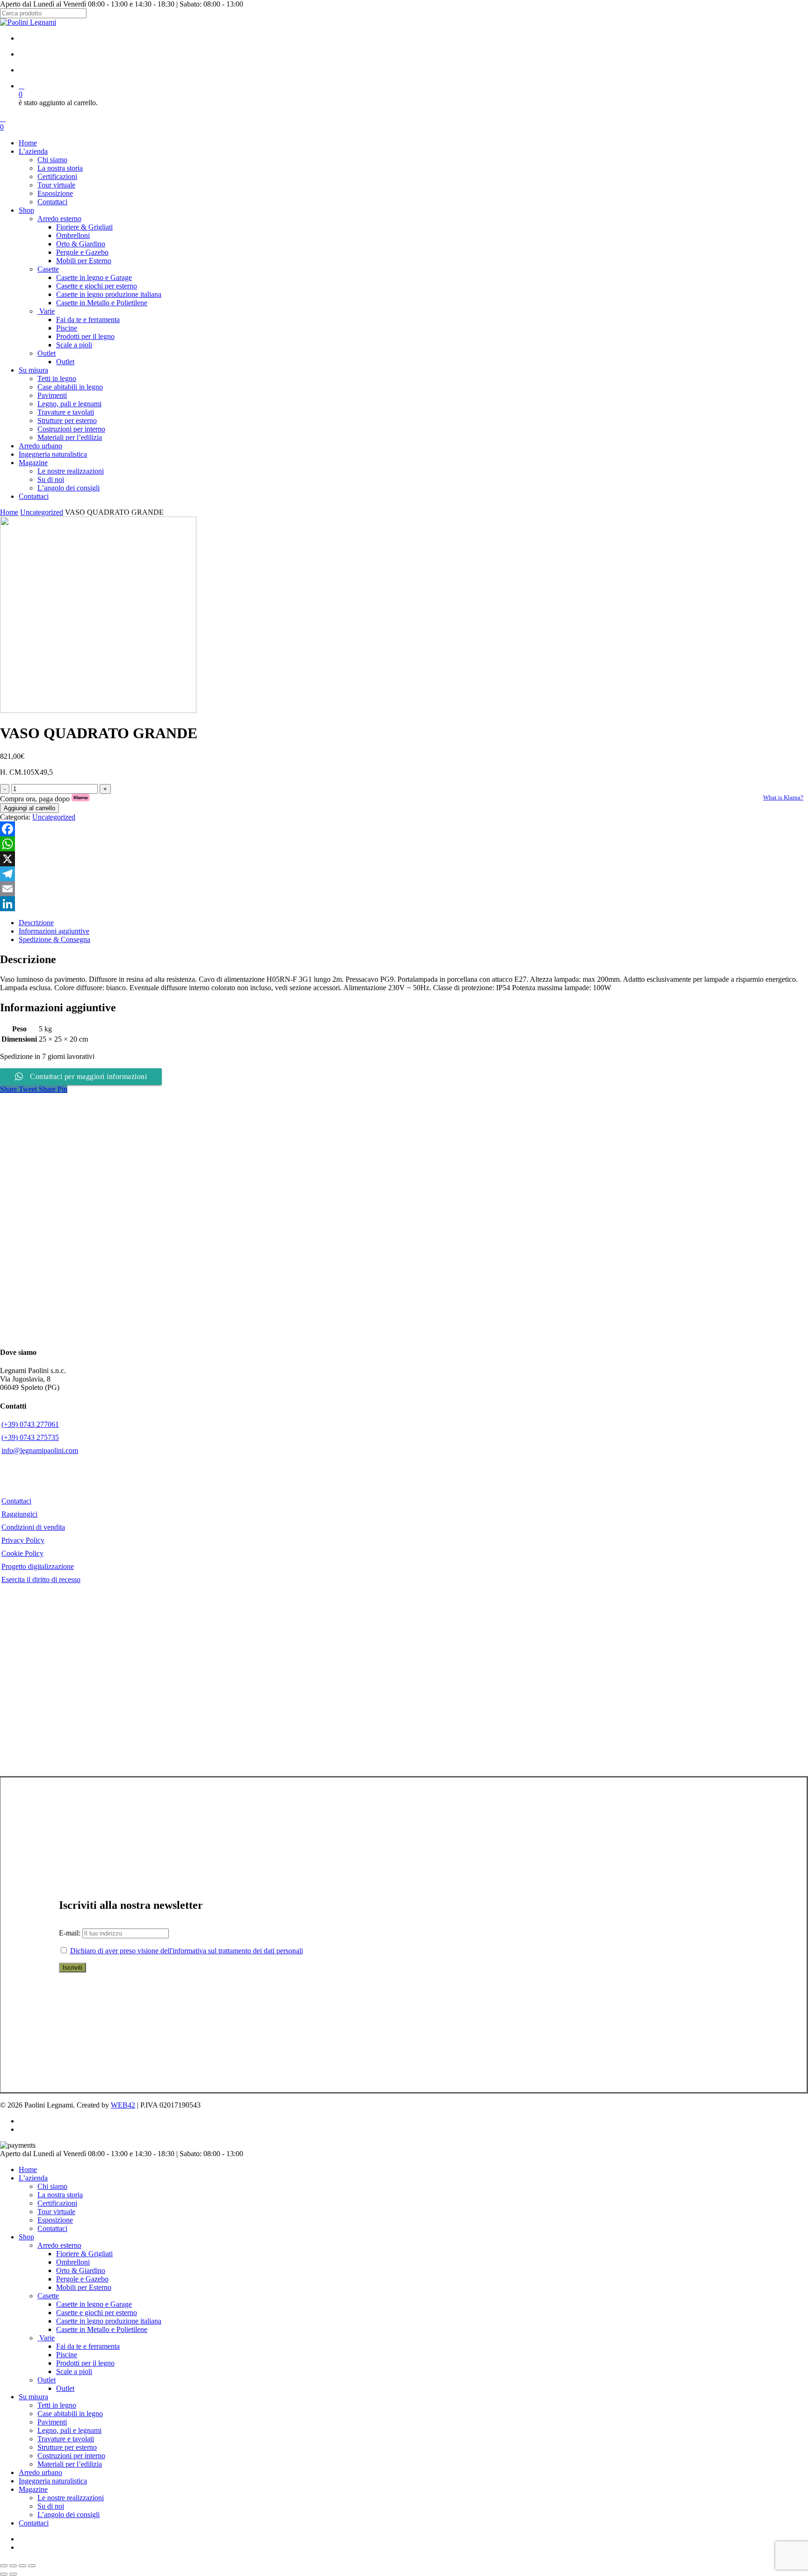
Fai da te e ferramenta (88, 2346)
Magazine (33, 2489)
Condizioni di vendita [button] (33, 1527)
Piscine (67, 2355)
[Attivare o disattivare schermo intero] (13, 2566)
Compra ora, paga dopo (45, 799)
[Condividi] (22, 2566)
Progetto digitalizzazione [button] (38, 1566)
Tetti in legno (57, 2405)
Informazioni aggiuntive (54, 931)
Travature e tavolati (66, 2439)
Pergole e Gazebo (82, 2279)
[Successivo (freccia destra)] (13, 2574)
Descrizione (36, 923)
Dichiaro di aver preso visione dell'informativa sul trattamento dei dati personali (187, 1951)
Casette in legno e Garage (94, 2304)
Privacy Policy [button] (23, 1540)
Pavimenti (52, 2422)
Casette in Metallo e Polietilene (102, 2329)
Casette (48, 2296)
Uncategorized (42, 512)
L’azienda (33, 2178)
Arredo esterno (59, 2245)
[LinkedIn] (404, 904)
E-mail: (71, 1933)
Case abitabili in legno (70, 2414)
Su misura (33, 2397)
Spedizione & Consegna (54, 939)
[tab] (413, 923)
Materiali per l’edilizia (70, 2464)
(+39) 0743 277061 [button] (30, 1424)
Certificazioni (57, 2203)
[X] (404, 859)
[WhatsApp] (404, 844)
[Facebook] (404, 829)
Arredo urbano (40, 2472)
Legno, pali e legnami (69, 2430)
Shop (26, 2237)
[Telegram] (404, 874)
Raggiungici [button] (19, 1514)
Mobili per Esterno (84, 2287)
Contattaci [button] (16, 1501)
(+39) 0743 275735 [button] (30, 1437)
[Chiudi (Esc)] (32, 2566)
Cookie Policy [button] (22, 1553)
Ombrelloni (73, 2262)
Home (9, 512)
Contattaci (52, 2228)
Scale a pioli (74, 2371)
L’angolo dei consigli (69, 2515)
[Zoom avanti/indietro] (4, 2566)
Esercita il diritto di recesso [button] (41, 1579)
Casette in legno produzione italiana (109, 2321)
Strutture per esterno (67, 2447)
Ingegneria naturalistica (53, 2481)
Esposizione (55, 2220)
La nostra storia (60, 2195)
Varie (46, 2338)
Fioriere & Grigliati (84, 2254)
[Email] (404, 889)
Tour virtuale (56, 2212)
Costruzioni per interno (71, 2456)
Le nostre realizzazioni (71, 2498)
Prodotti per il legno (85, 2363)
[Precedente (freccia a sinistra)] (4, 2574)
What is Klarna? (783, 797)
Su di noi (51, 2506)
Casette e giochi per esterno (97, 2313)
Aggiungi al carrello (29, 808)
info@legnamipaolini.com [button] (40, 1450)
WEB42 (123, 2105)
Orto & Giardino (81, 2270)
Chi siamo (52, 2186)
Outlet (47, 2380)
